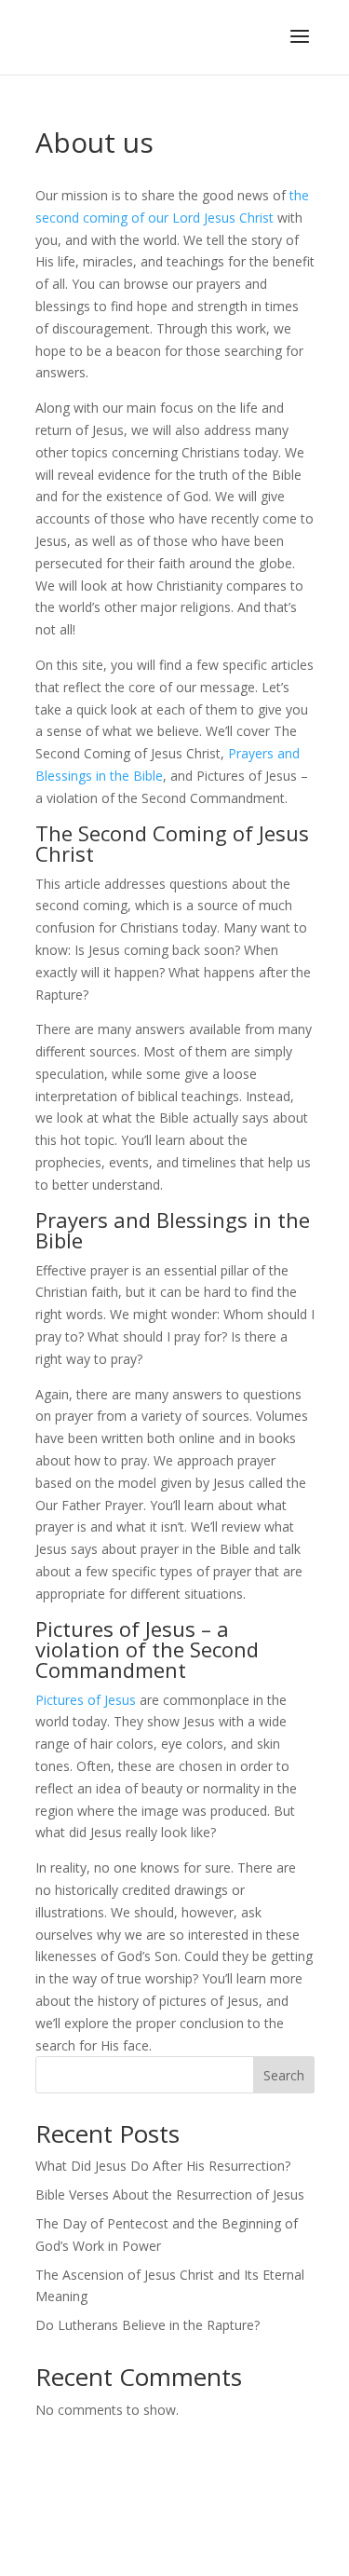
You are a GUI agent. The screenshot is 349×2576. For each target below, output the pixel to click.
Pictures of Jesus (86, 1700)
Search (284, 2075)
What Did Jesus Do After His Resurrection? (163, 2166)
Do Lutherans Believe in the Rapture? (148, 2325)
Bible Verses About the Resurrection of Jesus (170, 2194)
